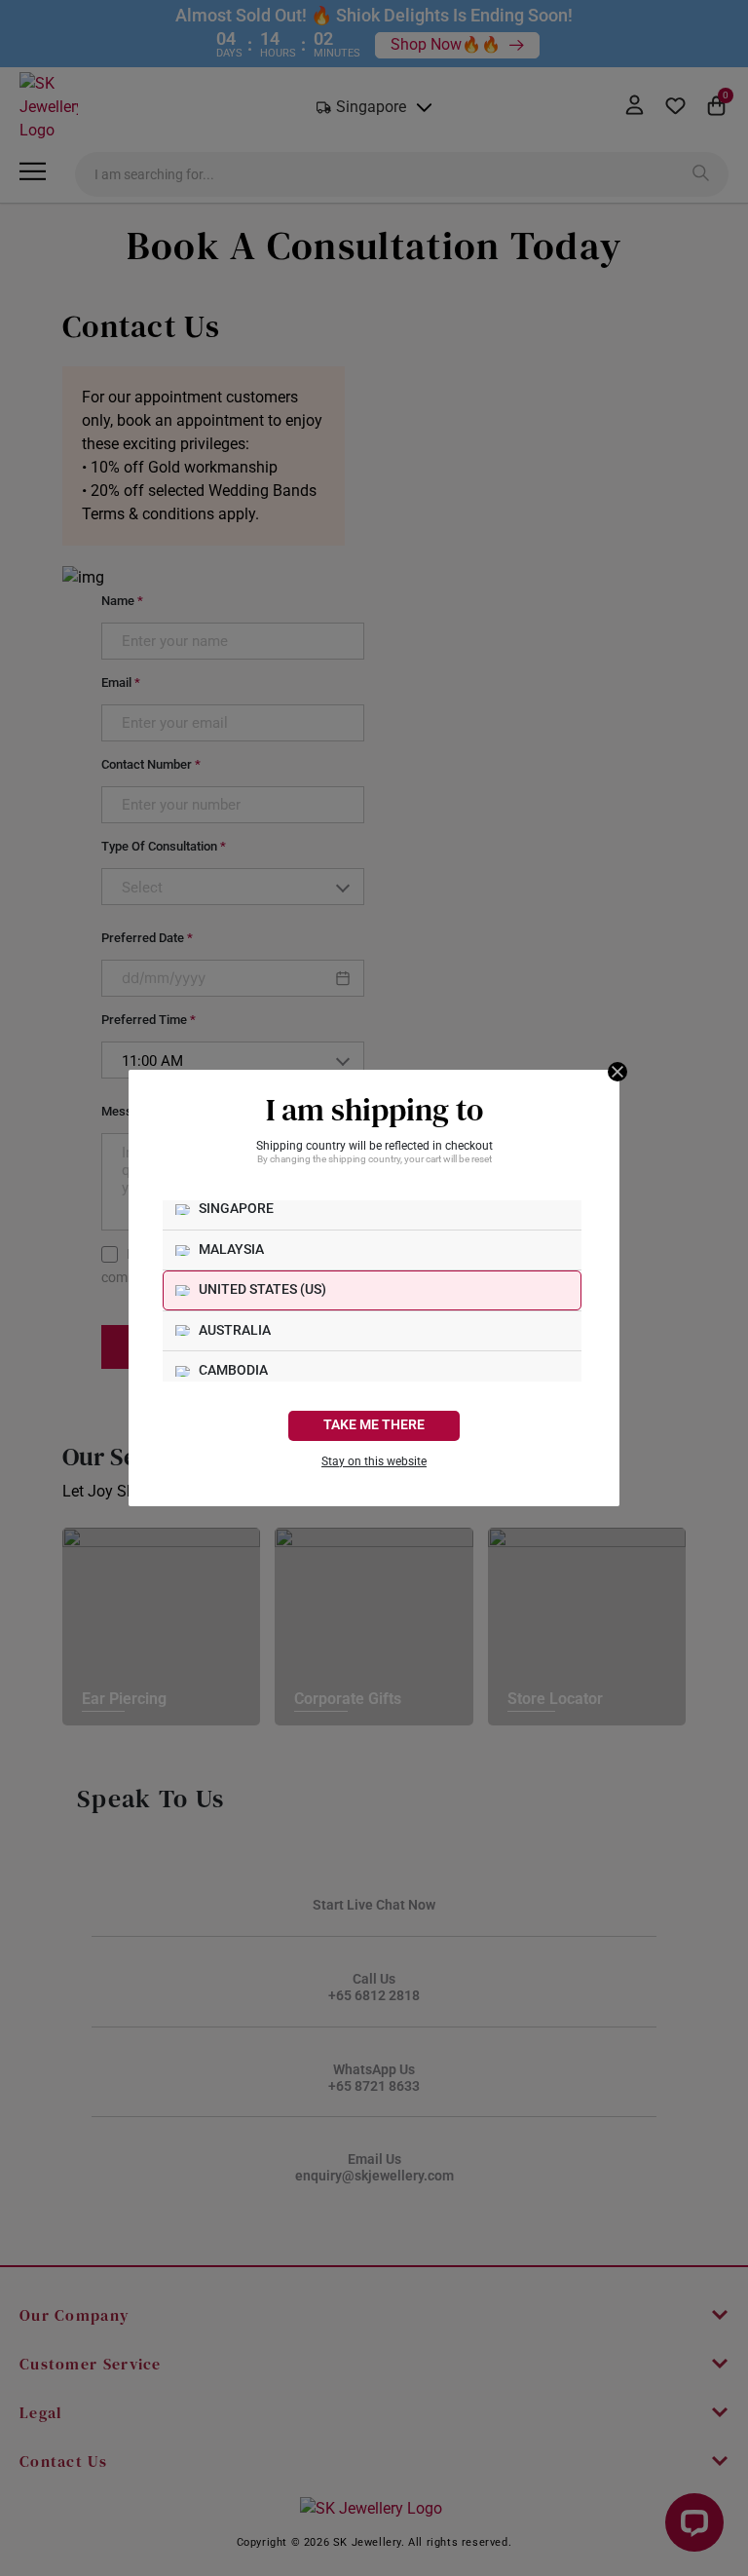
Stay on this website (374, 1461)
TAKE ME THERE (374, 1425)
